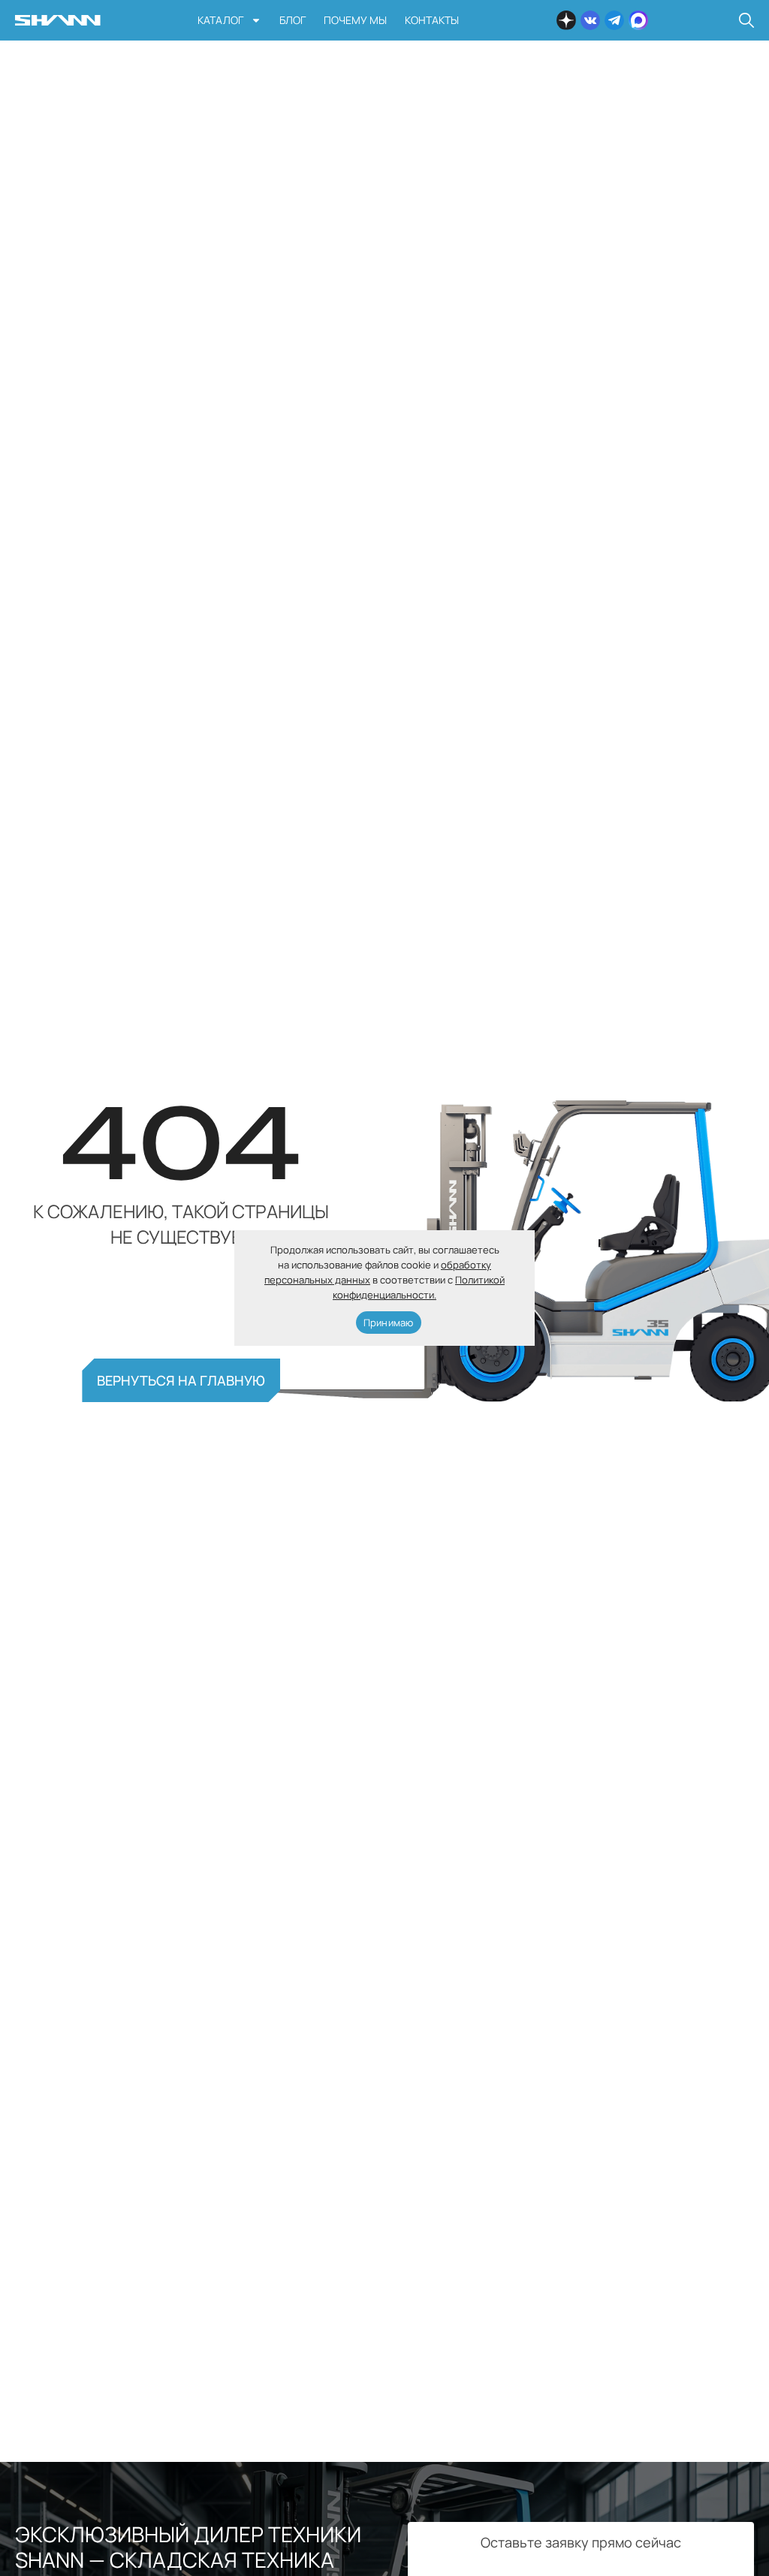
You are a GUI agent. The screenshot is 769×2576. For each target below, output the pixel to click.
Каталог (220, 20)
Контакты (432, 20)
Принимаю (389, 1323)
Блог (293, 20)
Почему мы (355, 20)
